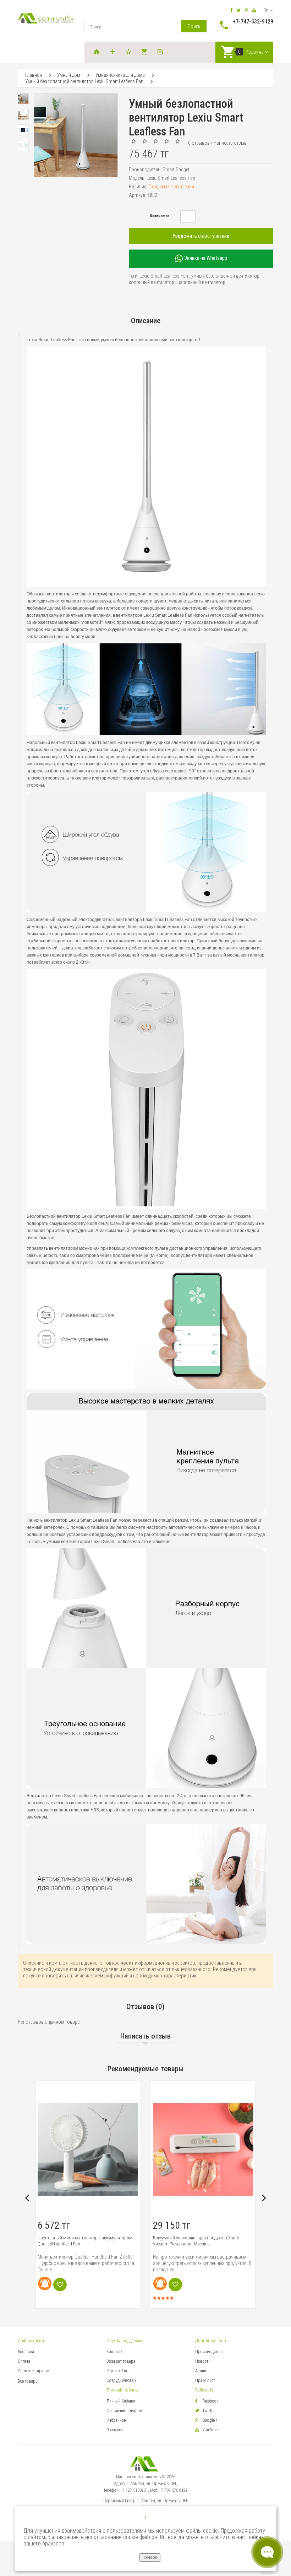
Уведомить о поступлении (201, 236)
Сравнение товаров (124, 2411)
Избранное (116, 2420)
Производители (209, 2352)
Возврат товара (121, 2361)
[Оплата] (145, 52)
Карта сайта (117, 2371)
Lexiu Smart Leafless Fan (164, 276)
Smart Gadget (176, 170)
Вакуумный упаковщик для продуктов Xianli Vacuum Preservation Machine (81, 2241)
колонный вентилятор (152, 282)
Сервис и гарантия (35, 2371)
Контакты (115, 2352)
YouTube (210, 2430)
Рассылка (115, 2430)
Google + (210, 2420)
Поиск (194, 26)
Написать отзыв (230, 143)
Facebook (210, 2401)
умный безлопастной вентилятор (225, 276)
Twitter (208, 2411)
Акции (201, 2371)
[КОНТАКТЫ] (130, 52)
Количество (160, 216)
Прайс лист (205, 2380)
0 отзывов (199, 143)
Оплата (24, 2361)
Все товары (28, 2381)
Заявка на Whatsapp (205, 258)
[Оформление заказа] (161, 52)
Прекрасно (150, 2557)
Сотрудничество (121, 2380)
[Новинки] (114, 52)
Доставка (26, 2352)
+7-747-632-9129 (253, 22)
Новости (203, 2361)
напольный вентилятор (201, 282)
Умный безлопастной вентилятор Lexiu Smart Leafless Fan (84, 81)
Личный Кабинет (121, 2401)
